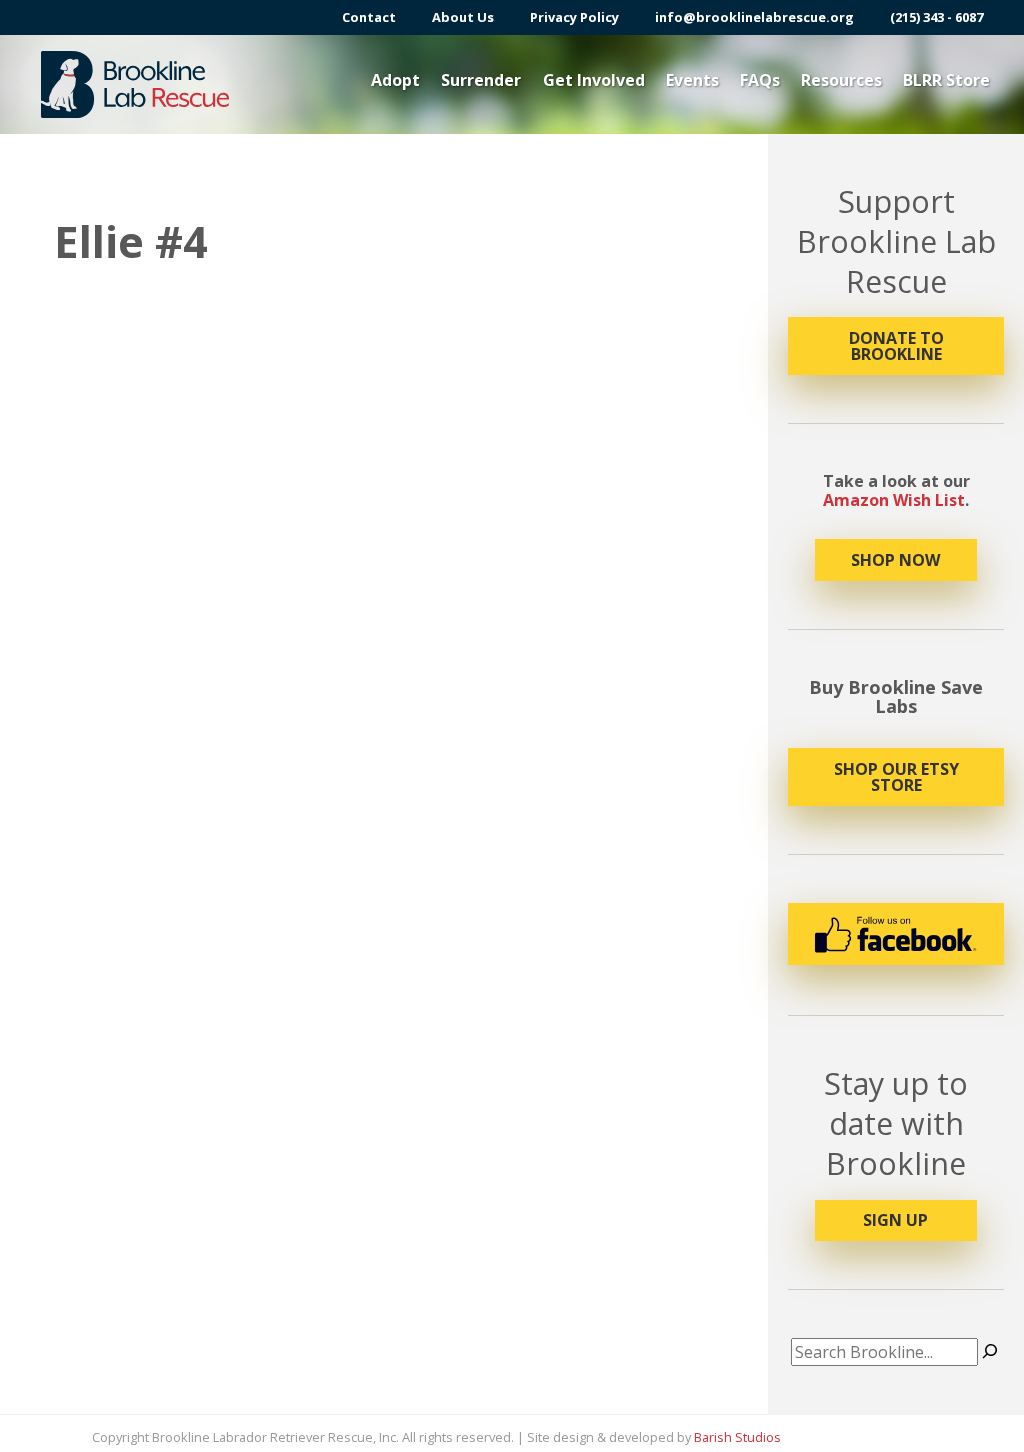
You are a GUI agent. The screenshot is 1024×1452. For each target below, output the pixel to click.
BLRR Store (946, 80)
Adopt (395, 80)
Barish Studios (737, 1437)
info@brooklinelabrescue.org (754, 17)
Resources (841, 80)
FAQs (760, 80)
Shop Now (895, 560)
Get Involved (594, 80)
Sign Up (895, 1220)
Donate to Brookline (896, 346)
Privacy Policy (574, 17)
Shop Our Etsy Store (896, 777)
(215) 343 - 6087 (936, 17)
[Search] (990, 1352)
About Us (463, 17)
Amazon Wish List (894, 500)
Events (692, 80)
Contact (369, 17)
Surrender (481, 80)
